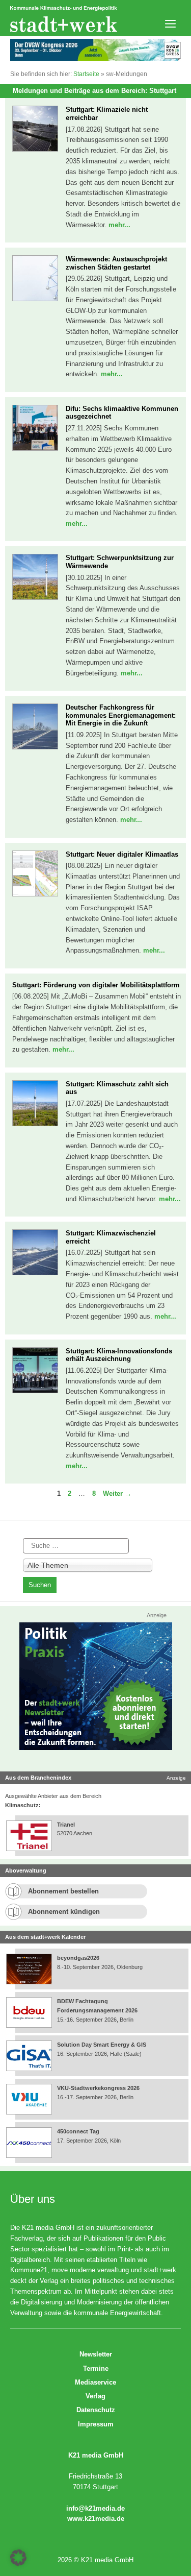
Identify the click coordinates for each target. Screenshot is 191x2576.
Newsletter (96, 2354)
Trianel (66, 1825)
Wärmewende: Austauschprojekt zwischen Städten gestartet (116, 263)
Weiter (117, 1493)
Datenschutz (96, 2410)
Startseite (86, 74)
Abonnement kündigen (64, 1912)
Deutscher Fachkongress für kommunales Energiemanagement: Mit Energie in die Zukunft (121, 715)
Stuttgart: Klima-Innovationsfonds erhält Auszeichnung (119, 1355)
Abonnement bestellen (63, 1891)
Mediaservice (95, 2382)
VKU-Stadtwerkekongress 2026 (99, 2088)
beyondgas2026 (79, 1958)
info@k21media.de (95, 2508)
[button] (18, 2558)
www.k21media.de (96, 2519)
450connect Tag (78, 2131)
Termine (96, 2368)
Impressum (96, 2424)
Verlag (95, 2396)
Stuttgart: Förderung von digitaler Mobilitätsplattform (96, 985)
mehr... (119, 225)
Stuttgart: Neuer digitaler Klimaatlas (122, 854)
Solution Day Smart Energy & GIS (102, 2045)
